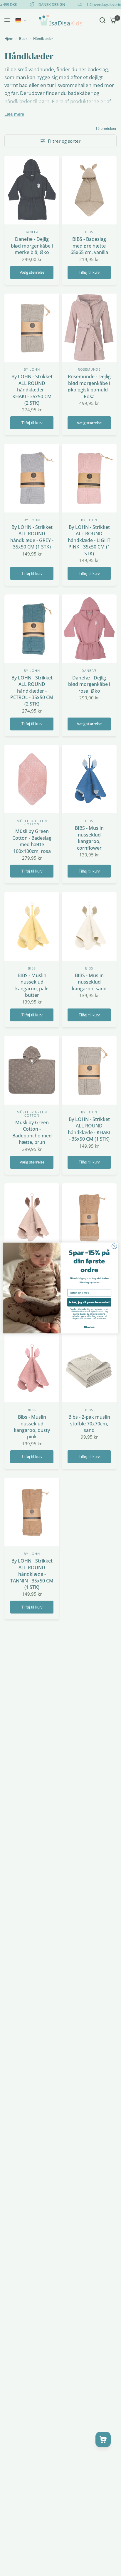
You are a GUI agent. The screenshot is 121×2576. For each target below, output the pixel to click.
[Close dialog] (114, 1246)
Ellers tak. (89, 1327)
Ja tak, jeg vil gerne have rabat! (89, 1302)
